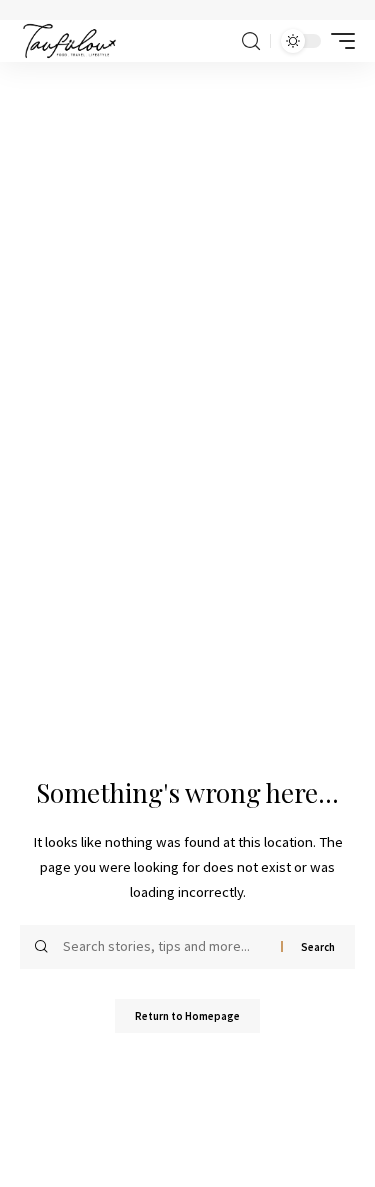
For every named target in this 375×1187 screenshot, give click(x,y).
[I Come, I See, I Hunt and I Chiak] (69, 41)
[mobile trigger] (338, 41)
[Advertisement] (187, 259)
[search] (251, 41)
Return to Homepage (187, 1016)
